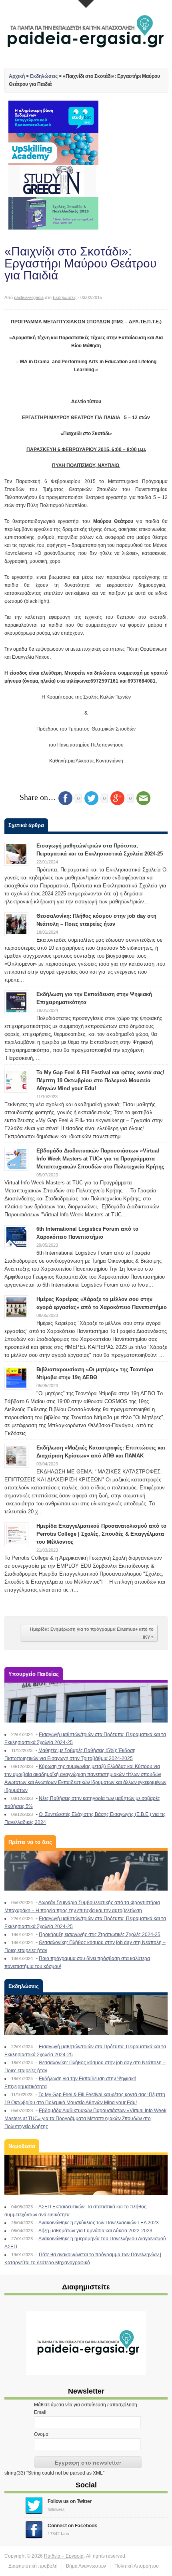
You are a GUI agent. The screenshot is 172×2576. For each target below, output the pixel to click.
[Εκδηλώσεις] (86, 2015)
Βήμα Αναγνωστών (86, 2566)
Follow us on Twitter (70, 2501)
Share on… (38, 797)
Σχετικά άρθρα (26, 825)
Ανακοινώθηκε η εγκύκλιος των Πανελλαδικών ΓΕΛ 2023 (99, 2223)
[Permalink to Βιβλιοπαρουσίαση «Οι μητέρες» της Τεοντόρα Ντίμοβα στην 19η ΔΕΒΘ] (16, 1377)
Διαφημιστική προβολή (33, 2566)
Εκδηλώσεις (44, 76)
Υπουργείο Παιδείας (34, 1674)
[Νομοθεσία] (86, 2175)
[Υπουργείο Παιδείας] (86, 1703)
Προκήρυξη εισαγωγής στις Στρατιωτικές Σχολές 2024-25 (100, 1934)
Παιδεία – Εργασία (64, 2556)
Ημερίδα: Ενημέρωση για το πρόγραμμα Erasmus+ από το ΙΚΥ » (92, 1633)
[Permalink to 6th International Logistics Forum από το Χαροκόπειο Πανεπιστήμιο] (16, 1237)
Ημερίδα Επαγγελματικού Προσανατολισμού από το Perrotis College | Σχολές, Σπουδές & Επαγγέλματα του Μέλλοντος (101, 1534)
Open (86, 4)
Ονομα (41, 2434)
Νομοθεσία (22, 2146)
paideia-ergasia (29, 297)
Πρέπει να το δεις (30, 1842)
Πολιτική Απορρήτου (137, 2566)
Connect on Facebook (72, 2526)
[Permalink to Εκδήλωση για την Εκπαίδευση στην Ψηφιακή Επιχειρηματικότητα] (16, 1002)
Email (40, 2412)
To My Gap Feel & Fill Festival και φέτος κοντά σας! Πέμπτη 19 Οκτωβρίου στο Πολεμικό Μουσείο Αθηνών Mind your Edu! (100, 1080)
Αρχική (17, 76)
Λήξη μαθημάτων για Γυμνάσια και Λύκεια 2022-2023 (95, 2231)
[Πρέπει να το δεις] (86, 1871)
